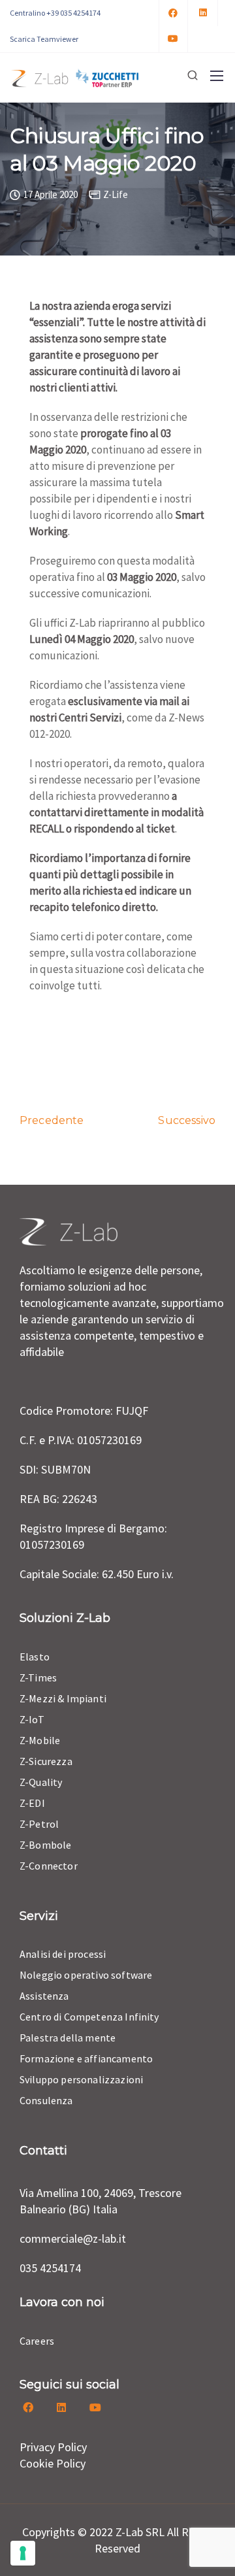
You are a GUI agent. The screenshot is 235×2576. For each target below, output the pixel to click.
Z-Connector (49, 1866)
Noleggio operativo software (86, 1975)
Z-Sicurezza (46, 1761)
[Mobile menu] (217, 76)
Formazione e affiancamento (86, 2058)
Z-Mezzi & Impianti (63, 1698)
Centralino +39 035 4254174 (55, 13)
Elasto (35, 1657)
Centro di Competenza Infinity (89, 2017)
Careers (37, 2341)
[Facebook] (174, 13)
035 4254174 (50, 2268)
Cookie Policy (53, 2463)
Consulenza (46, 2100)
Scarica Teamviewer (44, 39)
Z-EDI (32, 1803)
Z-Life (116, 194)
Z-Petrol (39, 1824)
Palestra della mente (68, 2038)
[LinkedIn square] (204, 13)
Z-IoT (32, 1719)
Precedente (52, 1120)
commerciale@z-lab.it (73, 2238)
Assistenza (44, 1996)
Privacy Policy (53, 2447)
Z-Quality (41, 1782)
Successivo (187, 1120)
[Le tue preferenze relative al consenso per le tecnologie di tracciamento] (23, 2553)
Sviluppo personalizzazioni (81, 2079)
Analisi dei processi (63, 1954)
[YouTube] (174, 39)
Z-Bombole (45, 1845)
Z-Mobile (40, 1740)
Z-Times (38, 1677)
